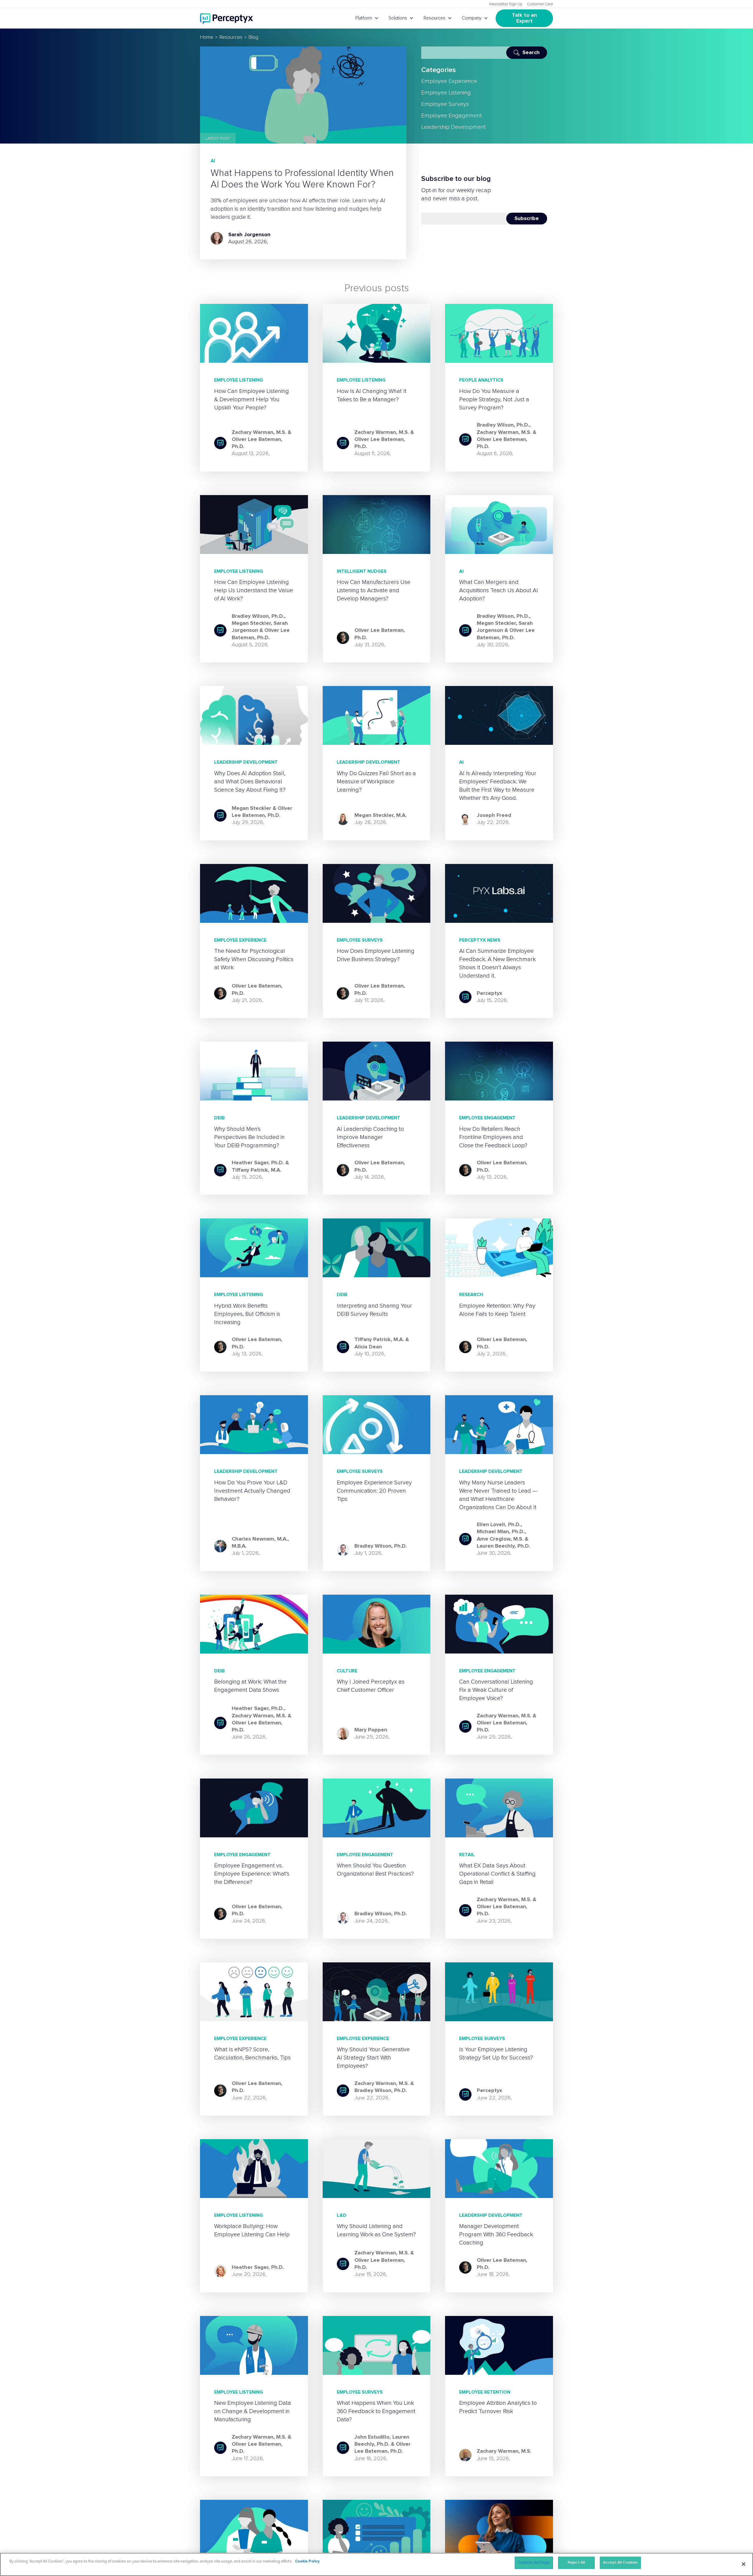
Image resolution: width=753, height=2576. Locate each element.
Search (531, 53)
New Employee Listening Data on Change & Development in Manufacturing (253, 2411)
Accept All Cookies (620, 2563)
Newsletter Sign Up (506, 4)
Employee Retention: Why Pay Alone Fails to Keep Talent (497, 1310)
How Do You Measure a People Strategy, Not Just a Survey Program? (494, 399)
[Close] (744, 2564)
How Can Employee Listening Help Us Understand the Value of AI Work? (254, 590)
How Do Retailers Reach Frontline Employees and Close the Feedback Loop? (493, 1137)
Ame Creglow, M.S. (500, 1539)
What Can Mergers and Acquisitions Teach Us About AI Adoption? (499, 590)
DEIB (219, 1118)
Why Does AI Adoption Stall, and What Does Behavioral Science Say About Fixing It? (250, 782)
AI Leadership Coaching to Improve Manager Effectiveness (370, 1137)
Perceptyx (489, 993)
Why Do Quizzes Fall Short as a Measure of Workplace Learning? (376, 782)
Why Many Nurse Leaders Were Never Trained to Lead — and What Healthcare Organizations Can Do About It (498, 1495)
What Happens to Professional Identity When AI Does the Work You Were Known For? (302, 179)
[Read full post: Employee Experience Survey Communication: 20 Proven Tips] (377, 1425)
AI (213, 161)
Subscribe (527, 219)
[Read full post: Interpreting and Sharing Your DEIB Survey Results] (377, 1248)
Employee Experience (449, 81)
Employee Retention (485, 2392)
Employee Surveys (445, 104)
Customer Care (540, 4)
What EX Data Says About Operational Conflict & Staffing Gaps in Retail (497, 1874)
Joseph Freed (494, 815)
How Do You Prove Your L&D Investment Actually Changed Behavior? (252, 1491)
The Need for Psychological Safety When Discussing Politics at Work (254, 959)
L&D (342, 2215)
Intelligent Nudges (362, 571)
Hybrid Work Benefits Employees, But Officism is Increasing (247, 1314)
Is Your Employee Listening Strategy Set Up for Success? (496, 2054)
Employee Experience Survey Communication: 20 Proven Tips (374, 1491)
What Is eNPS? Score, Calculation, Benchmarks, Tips (252, 2054)
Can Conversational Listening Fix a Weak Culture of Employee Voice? (496, 1690)
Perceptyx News (480, 940)
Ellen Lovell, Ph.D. (499, 1525)
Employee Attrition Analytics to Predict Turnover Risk (498, 2407)
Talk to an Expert (525, 18)
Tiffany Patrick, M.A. (256, 1170)
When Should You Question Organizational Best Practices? (375, 1870)
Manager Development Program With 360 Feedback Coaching (496, 2234)
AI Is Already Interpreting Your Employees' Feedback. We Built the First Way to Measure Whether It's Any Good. (498, 786)
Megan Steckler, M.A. (380, 815)
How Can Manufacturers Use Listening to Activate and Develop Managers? (374, 590)
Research (471, 1295)
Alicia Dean (368, 1347)
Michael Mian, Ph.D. (501, 1532)
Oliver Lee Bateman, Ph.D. (380, 634)
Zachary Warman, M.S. (259, 432)
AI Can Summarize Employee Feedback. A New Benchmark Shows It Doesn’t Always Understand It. (497, 963)
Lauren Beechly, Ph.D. (503, 1546)
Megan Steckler (251, 623)
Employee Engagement (452, 116)
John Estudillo (372, 2437)
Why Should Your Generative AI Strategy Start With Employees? (373, 2058)
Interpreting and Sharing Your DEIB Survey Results (374, 1310)
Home (207, 37)
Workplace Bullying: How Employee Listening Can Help (252, 2230)
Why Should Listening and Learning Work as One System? (376, 2230)
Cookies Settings (534, 2563)
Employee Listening (446, 93)
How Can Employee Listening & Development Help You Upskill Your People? (251, 399)
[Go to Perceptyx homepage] (226, 18)
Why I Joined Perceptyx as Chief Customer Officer (371, 1686)
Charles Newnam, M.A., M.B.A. (260, 1543)
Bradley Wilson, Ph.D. (503, 425)
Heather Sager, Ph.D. (258, 1163)
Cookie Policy (307, 2561)
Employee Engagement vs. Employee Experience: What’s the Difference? (252, 1874)
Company (472, 18)
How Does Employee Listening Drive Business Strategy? (376, 955)
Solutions (398, 18)
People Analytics (481, 380)
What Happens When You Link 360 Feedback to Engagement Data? (376, 2411)
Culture (347, 1671)
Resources (434, 18)
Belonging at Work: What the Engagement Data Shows (250, 1686)
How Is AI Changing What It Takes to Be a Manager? (372, 395)
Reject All (576, 2563)
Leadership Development (454, 127)
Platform (364, 18)
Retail (467, 1855)
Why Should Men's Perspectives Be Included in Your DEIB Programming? (249, 1137)
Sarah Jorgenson (249, 235)
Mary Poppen (371, 1730)
